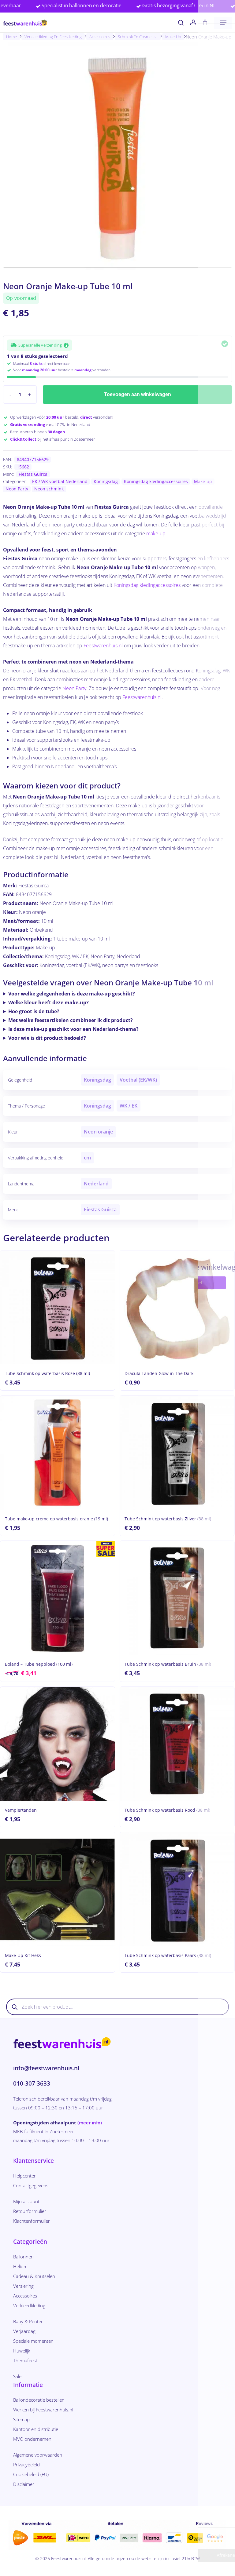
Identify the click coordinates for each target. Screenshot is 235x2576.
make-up (156, 533)
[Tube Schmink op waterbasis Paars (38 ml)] (177, 1889)
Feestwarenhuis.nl (103, 646)
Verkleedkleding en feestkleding (53, 37)
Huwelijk (22, 2351)
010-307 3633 (32, 2083)
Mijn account (26, 2201)
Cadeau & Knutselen (34, 2276)
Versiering (23, 2286)
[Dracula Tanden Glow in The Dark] (177, 1308)
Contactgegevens (31, 2185)
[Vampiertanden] (58, 1744)
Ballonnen (23, 2257)
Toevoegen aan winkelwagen (138, 394)
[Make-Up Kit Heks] (58, 1889)
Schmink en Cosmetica (138, 37)
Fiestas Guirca (33, 474)
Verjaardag (24, 2331)
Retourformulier (30, 2211)
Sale (17, 2376)
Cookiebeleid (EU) (31, 2474)
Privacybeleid (26, 2465)
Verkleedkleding (29, 2305)
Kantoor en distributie (36, 2429)
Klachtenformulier (32, 2221)
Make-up (173, 37)
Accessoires (100, 37)
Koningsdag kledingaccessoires (156, 481)
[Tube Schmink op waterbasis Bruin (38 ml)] (177, 1598)
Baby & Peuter (28, 2321)
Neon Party (17, 489)
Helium (20, 2266)
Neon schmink (49, 489)
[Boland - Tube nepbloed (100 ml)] (58, 1598)
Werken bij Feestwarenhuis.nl (43, 2410)
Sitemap (21, 2419)
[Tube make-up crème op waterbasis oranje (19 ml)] (58, 1453)
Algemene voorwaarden (38, 2455)
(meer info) (90, 2123)
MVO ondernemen (32, 2439)
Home (11, 37)
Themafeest (25, 2360)
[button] (223, 23)
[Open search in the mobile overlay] (117, 2007)
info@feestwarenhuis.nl (46, 2068)
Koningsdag (106, 481)
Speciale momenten (33, 2341)
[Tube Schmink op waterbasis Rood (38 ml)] (177, 1744)
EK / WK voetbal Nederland (60, 481)
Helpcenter (24, 2176)
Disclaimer (24, 2484)
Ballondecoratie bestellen (39, 2400)
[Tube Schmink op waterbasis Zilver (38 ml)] (177, 1453)
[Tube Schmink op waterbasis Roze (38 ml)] (58, 1308)
